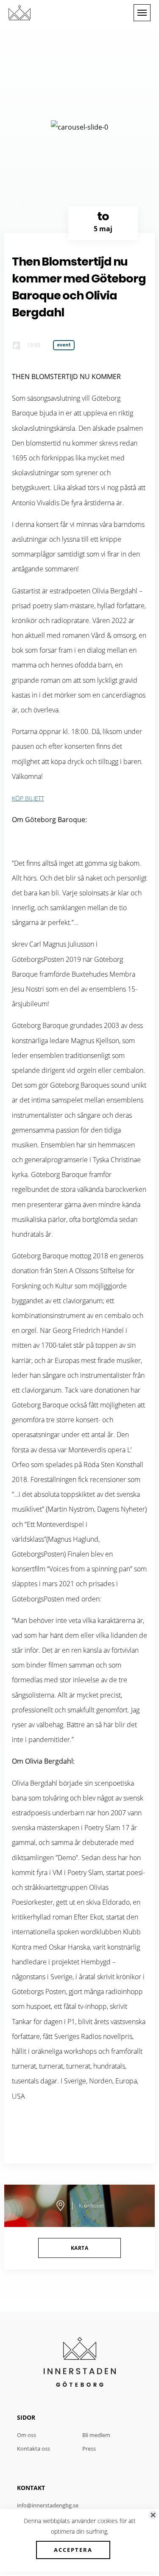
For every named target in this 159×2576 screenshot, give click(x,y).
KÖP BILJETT (28, 798)
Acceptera (73, 2550)
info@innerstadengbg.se (48, 2505)
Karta (79, 2248)
